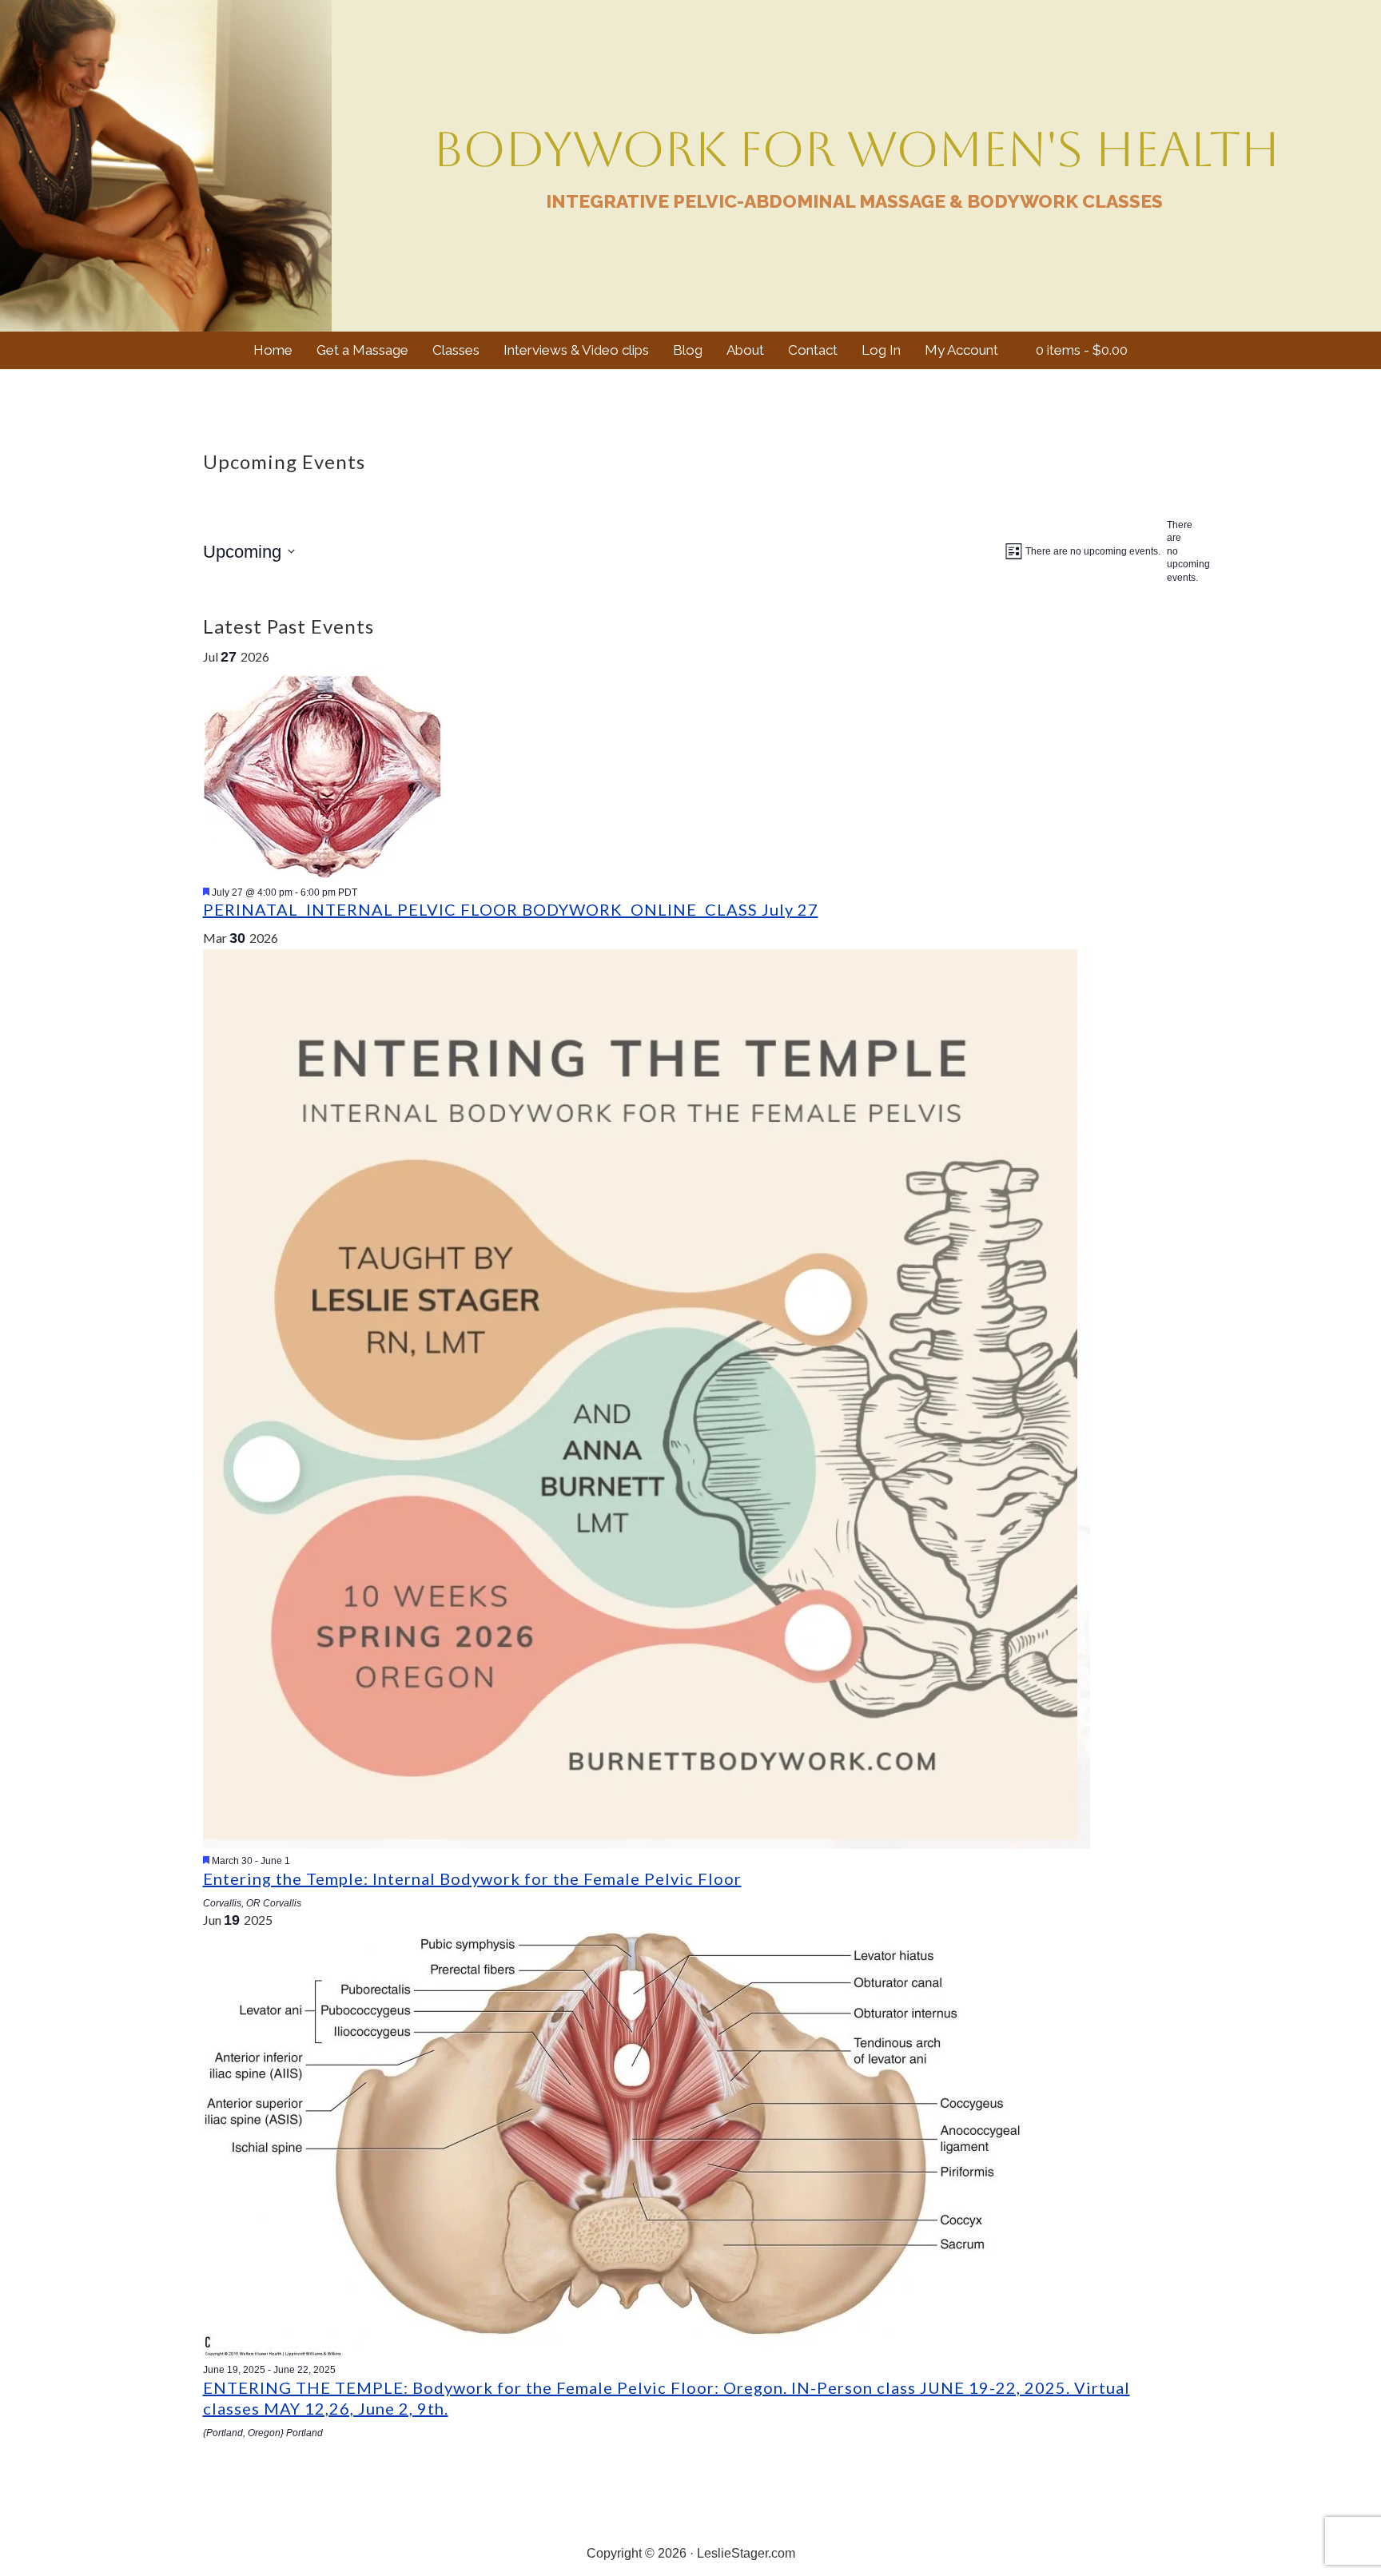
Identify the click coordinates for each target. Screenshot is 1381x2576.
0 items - (1080, 350)
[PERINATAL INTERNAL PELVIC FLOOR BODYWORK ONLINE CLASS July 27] (323, 875)
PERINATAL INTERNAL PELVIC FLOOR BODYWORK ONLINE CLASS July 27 (511, 909)
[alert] (1173, 552)
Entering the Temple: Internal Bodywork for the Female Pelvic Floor (472, 1878)
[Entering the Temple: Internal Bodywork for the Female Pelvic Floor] (647, 1844)
